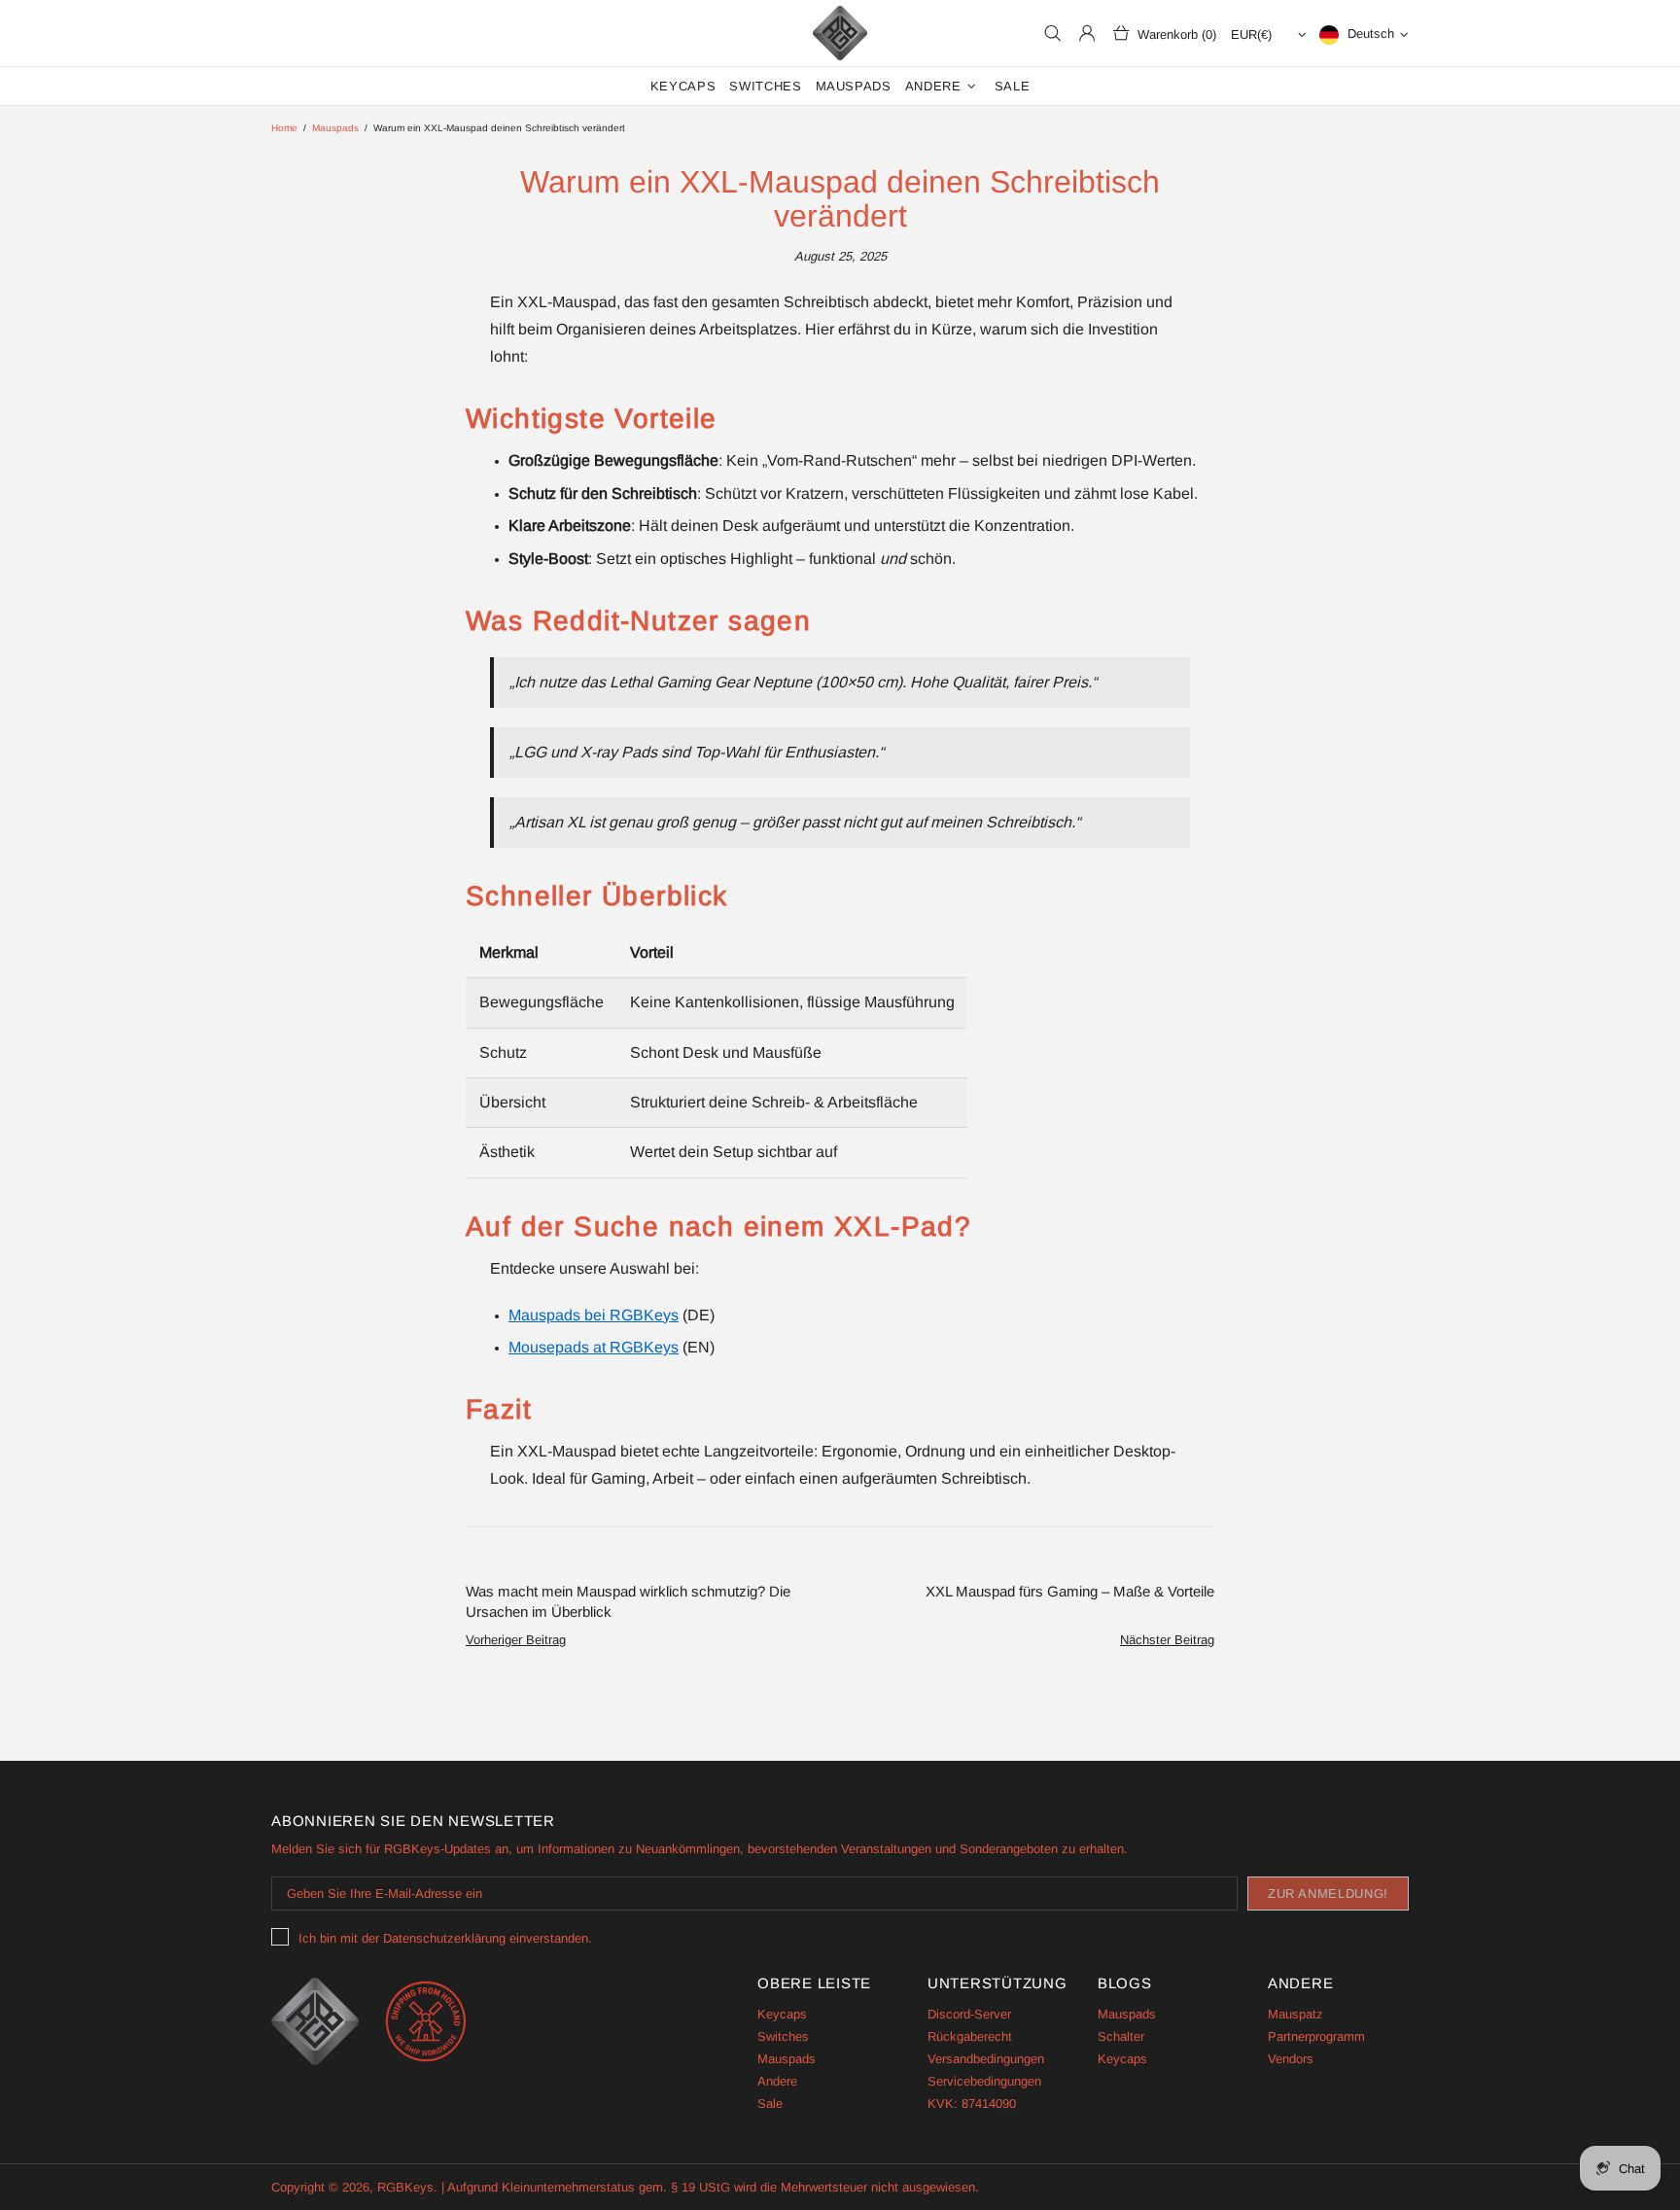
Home (284, 128)
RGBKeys (840, 33)
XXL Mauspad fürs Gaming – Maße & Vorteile (1070, 1591)
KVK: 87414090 (972, 2104)
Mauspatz (1295, 2014)
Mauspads (335, 128)
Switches (783, 2036)
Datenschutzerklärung (444, 1938)
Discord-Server (969, 2014)
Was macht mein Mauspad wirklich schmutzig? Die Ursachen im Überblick (628, 1601)
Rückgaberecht (970, 2036)
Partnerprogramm (1316, 2036)
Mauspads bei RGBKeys (594, 1315)
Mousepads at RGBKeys (594, 1347)
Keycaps (782, 2014)
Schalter (1121, 2036)
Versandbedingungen (986, 2059)
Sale (770, 2104)
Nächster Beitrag (1167, 1640)
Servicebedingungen (984, 2081)
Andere (777, 2081)
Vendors (1291, 2059)
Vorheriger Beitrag (516, 1640)
